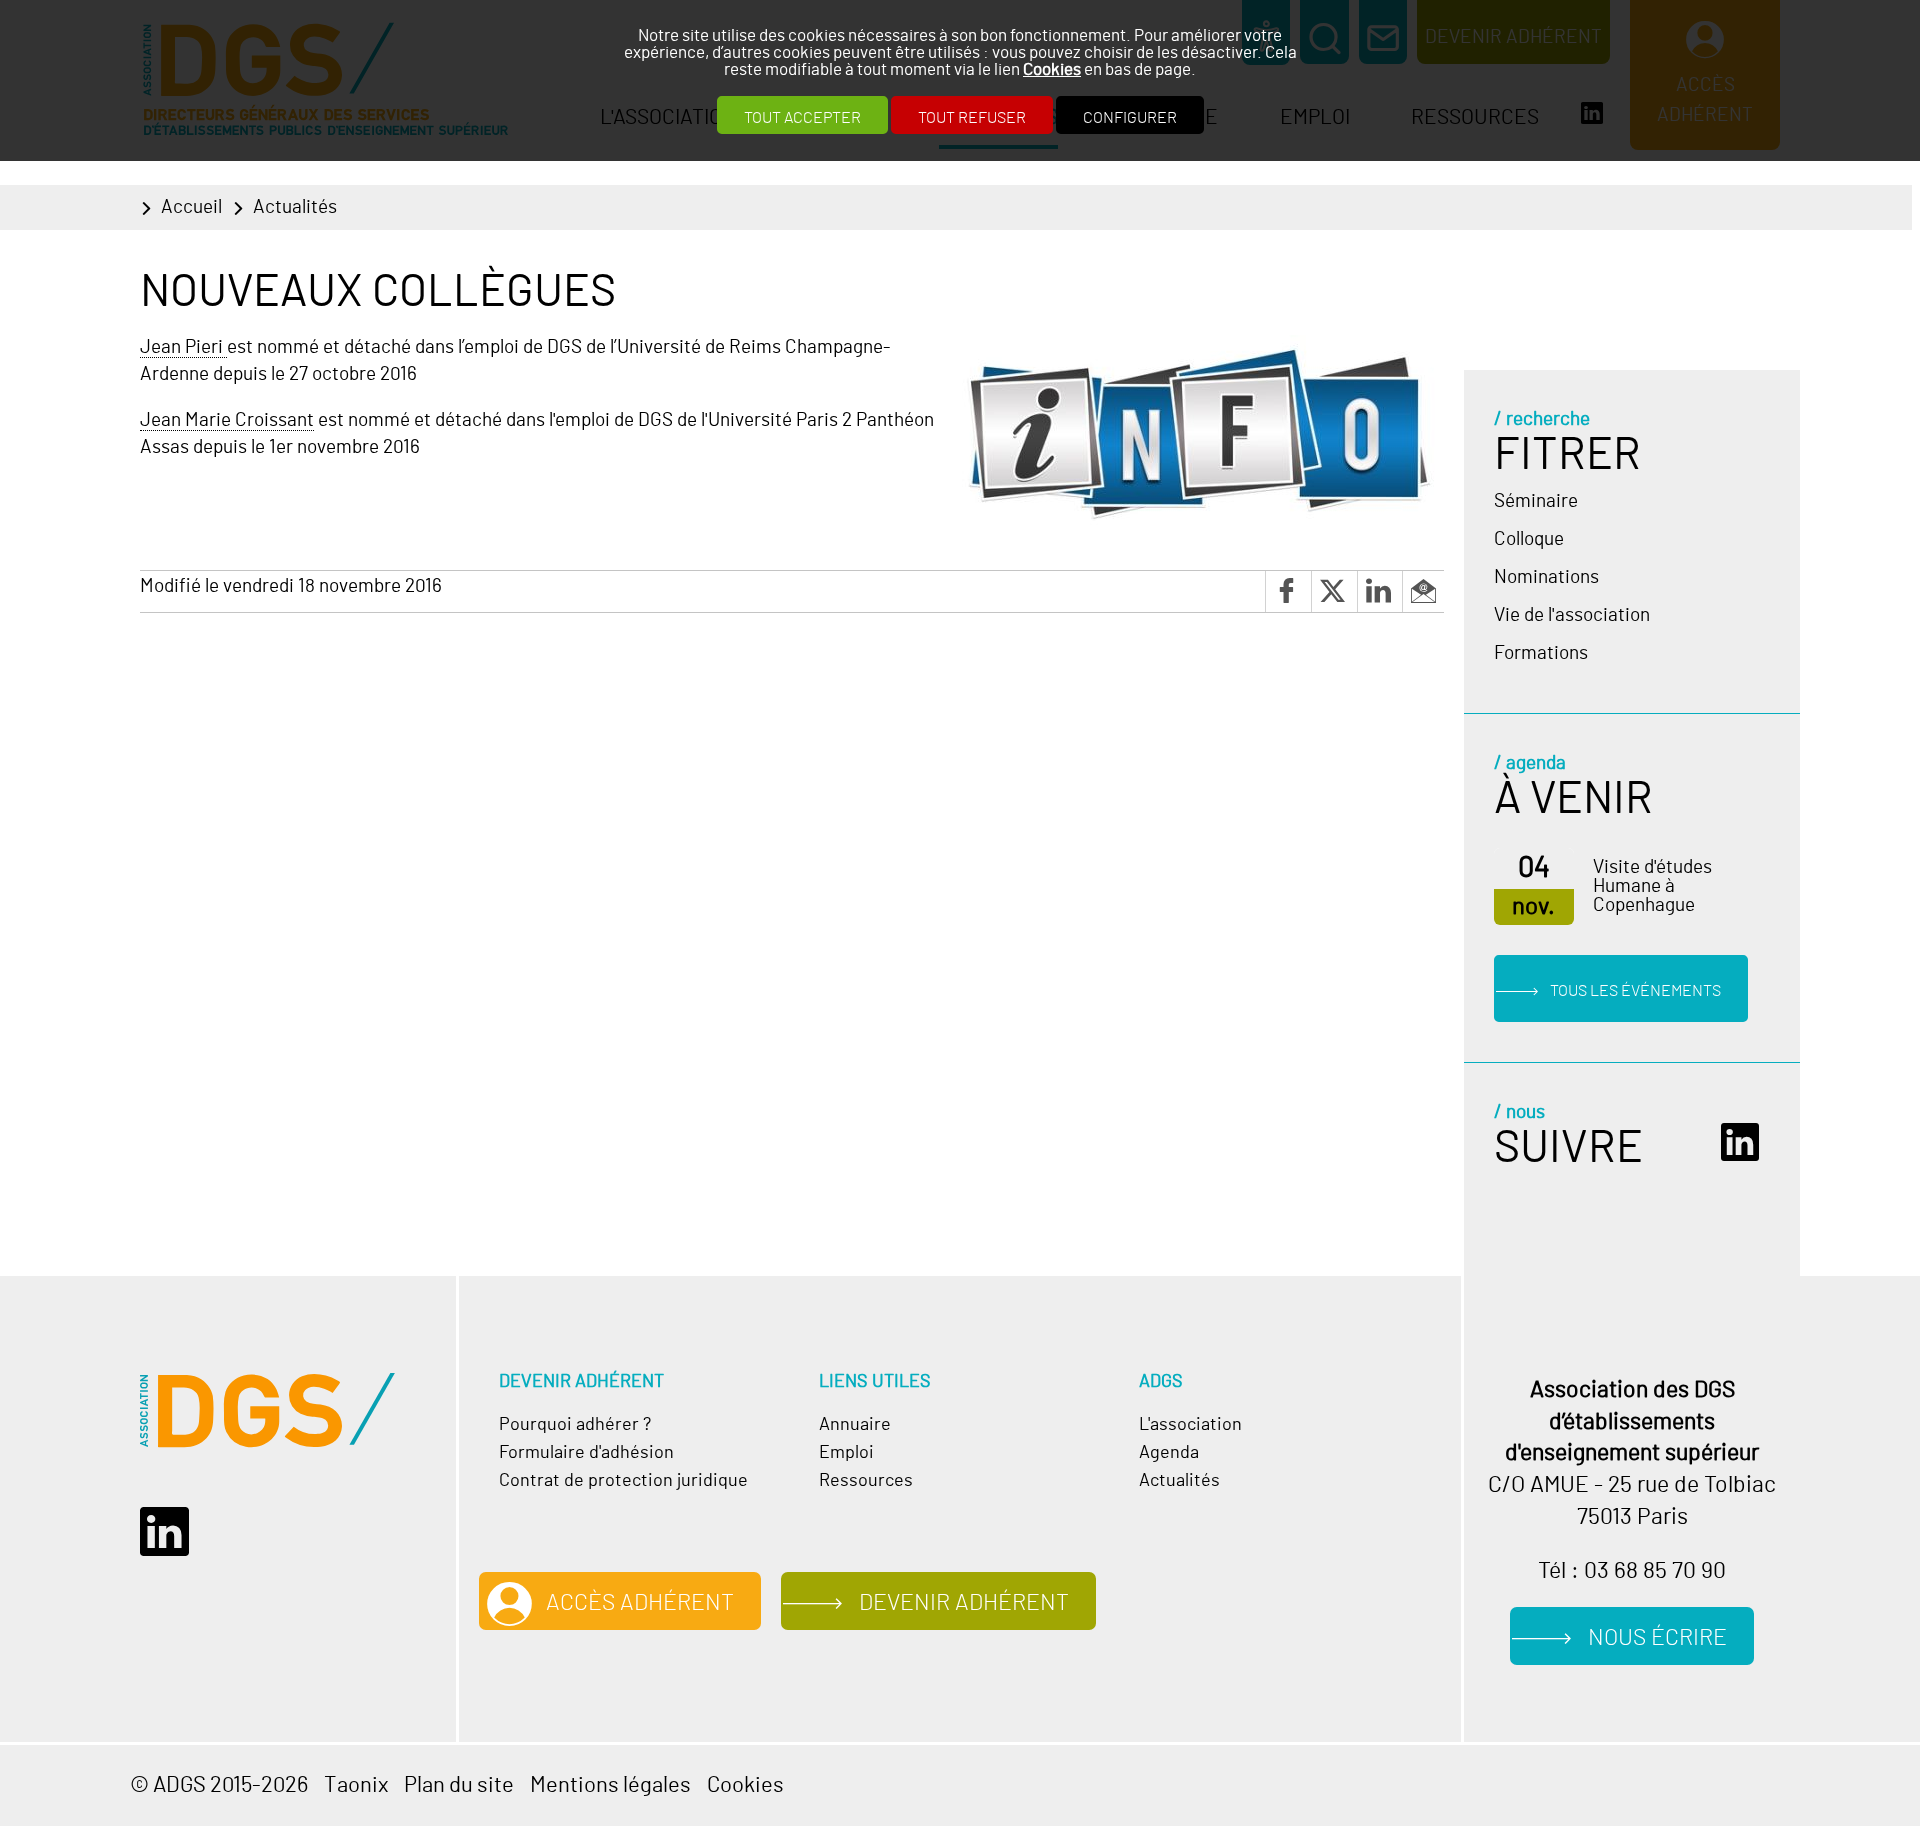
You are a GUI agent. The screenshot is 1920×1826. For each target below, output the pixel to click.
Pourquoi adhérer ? (575, 1425)
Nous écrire (1657, 1638)
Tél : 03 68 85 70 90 (1632, 1571)
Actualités (295, 207)
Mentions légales (610, 1785)
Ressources (866, 1481)
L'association (1190, 1425)
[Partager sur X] (1334, 591)
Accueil (191, 207)
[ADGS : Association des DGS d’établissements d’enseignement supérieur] (267, 1410)
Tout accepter (802, 118)
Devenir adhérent (964, 1603)
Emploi (846, 1453)
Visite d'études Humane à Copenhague (1652, 886)
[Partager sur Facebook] (1288, 591)
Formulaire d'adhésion (586, 1453)
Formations (1541, 653)
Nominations (1546, 577)
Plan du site (459, 1785)
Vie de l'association (1572, 615)
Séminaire (1536, 501)
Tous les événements (1635, 990)
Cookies (1052, 69)
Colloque (1529, 539)
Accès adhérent (640, 1603)
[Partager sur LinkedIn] (1380, 591)
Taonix (356, 1785)
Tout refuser (972, 118)
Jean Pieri (183, 347)
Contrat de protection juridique (623, 1481)
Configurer (1130, 118)
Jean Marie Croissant (227, 420)
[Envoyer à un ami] (1423, 591)
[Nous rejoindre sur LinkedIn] (1745, 1142)
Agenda (1169, 1453)
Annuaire (855, 1425)
